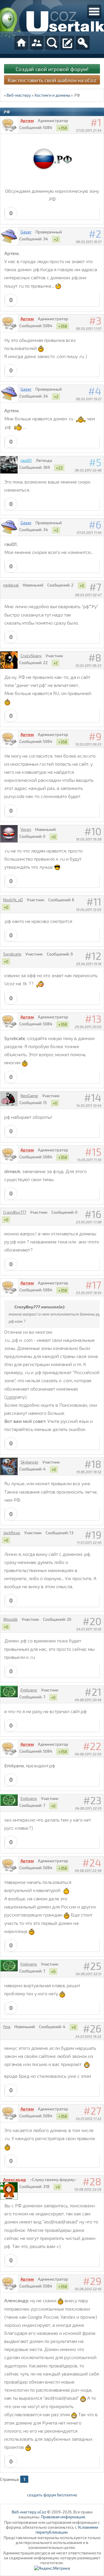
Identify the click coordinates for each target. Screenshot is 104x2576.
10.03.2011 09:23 (88, 744)
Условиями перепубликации (67, 2530)
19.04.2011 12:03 (89, 909)
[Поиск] (52, 43)
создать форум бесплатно (52, 2495)
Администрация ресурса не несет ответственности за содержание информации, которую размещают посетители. (52, 2558)
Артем (27, 120)
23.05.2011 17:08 (89, 1222)
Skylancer (29, 1462)
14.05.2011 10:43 (89, 1105)
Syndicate (12, 954)
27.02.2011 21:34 (89, 130)
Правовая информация (63, 2517)
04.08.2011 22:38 (88, 1870)
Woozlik (10, 1619)
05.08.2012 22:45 (88, 2289)
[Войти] (83, 43)
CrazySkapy (31, 656)
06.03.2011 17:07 (89, 328)
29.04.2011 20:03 (88, 1026)
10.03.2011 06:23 (88, 665)
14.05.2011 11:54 (89, 1159)
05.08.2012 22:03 (88, 2189)
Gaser (26, 232)
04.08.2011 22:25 (88, 1808)
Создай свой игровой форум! (52, 69)
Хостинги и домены (52, 95)
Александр (15, 2179)
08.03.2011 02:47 (88, 595)
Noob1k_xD (13, 900)
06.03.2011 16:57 (89, 241)
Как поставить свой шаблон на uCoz (52, 80)
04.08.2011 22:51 (89, 1974)
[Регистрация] (67, 43)
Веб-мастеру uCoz (29, 2512)
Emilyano (29, 1690)
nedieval (11, 585)
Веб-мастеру (19, 95)
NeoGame (29, 1096)
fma (7, 2027)
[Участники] (37, 43)
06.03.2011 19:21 (89, 399)
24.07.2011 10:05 (89, 1629)
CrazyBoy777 (15, 1212)
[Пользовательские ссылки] (94, 12)
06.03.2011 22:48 (88, 470)
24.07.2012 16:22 (88, 2036)
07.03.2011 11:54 (89, 532)
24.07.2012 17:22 (89, 2118)
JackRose (12, 1533)
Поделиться (100, 138)
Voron (26, 829)
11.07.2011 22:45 (89, 1542)
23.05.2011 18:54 (89, 1292)
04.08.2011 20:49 (88, 1700)
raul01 (26, 460)
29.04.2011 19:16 (89, 964)
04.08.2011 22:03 (88, 1754)
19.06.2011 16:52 (89, 1472)
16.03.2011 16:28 (89, 839)
